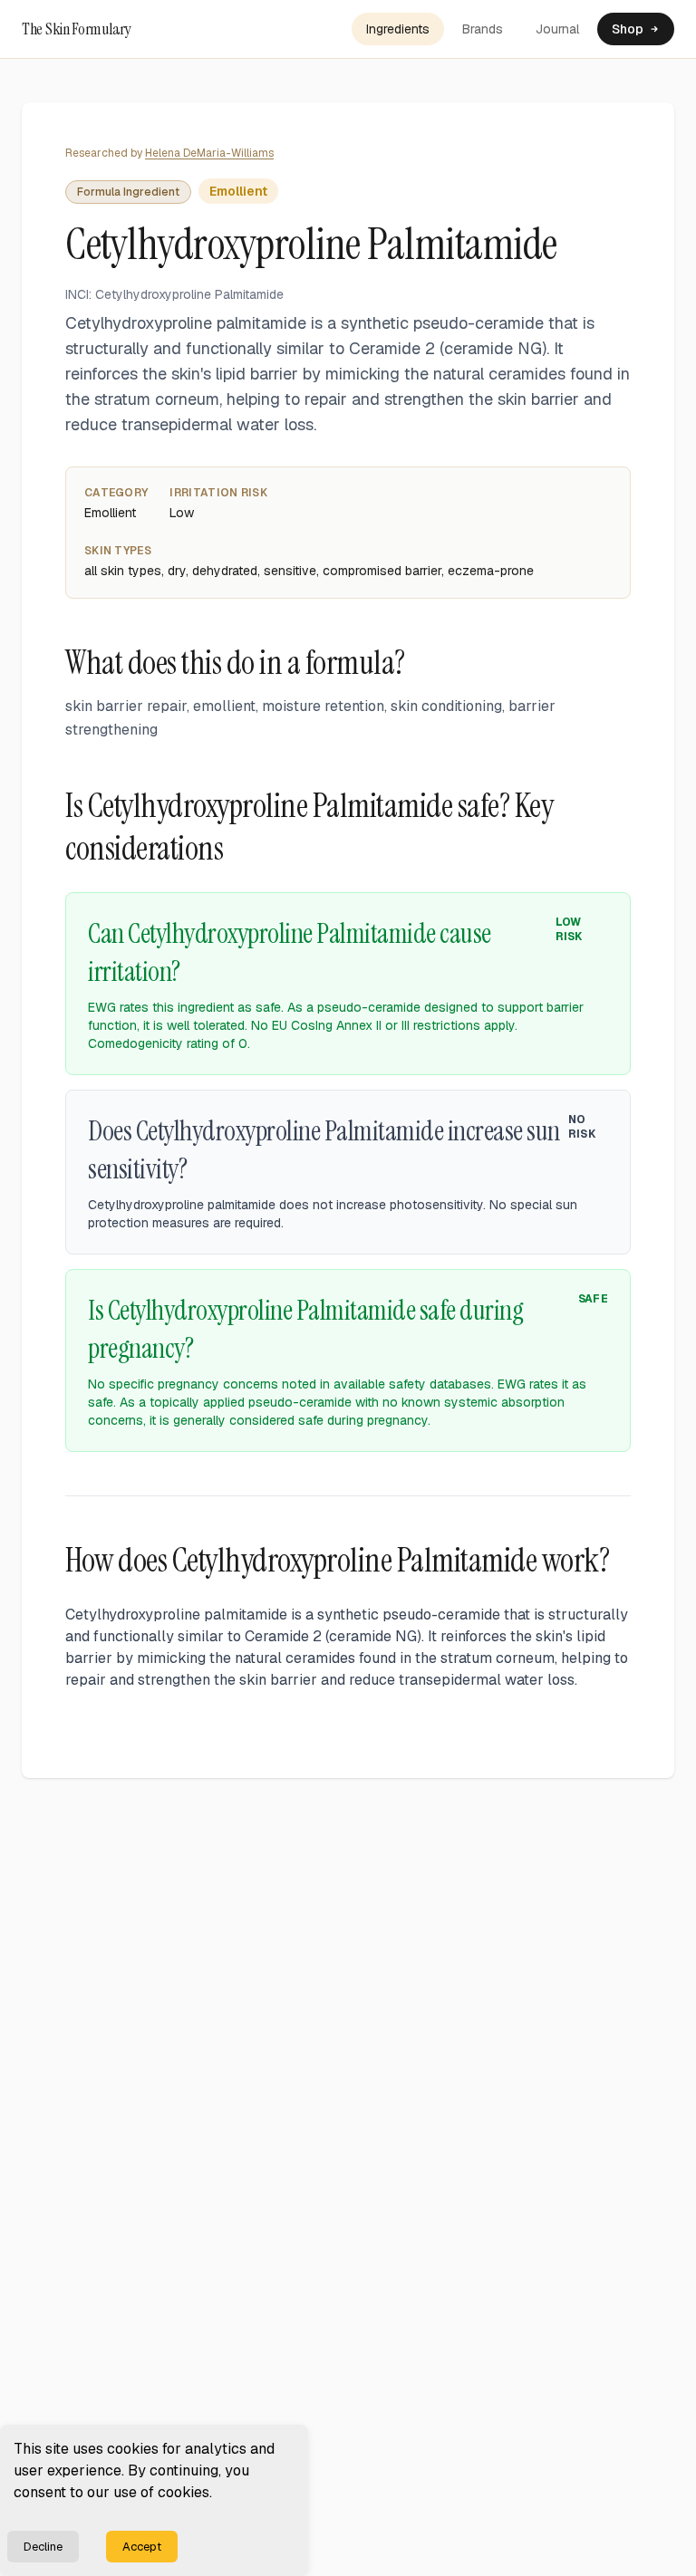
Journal (557, 29)
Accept (142, 2547)
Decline (43, 2547)
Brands (483, 29)
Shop (628, 29)
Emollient (238, 191)
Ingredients (398, 29)
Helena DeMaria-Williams (209, 153)
